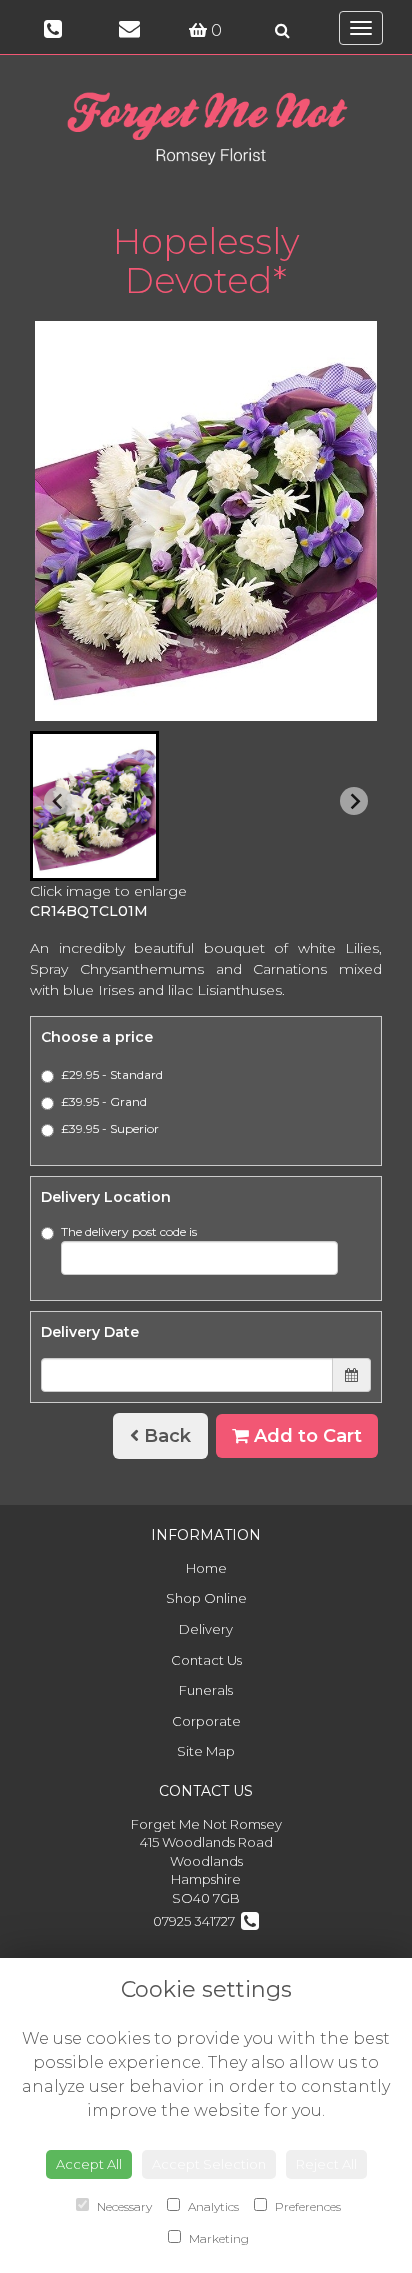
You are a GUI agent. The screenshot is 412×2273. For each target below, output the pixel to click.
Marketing (217, 2238)
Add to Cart (305, 1436)
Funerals (206, 1690)
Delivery (206, 1629)
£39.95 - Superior (110, 1128)
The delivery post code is (129, 1231)
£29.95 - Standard (112, 1074)
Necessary (123, 2206)
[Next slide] (354, 801)
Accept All (89, 2164)
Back (165, 1436)
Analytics (212, 2206)
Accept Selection (209, 2164)
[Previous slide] (58, 801)
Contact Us (206, 1660)
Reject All (326, 2164)
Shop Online (206, 1598)
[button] (94, 806)
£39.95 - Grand (104, 1101)
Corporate (206, 1721)
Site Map (206, 1751)
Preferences (306, 2206)
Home (206, 1568)
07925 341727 (197, 1921)
